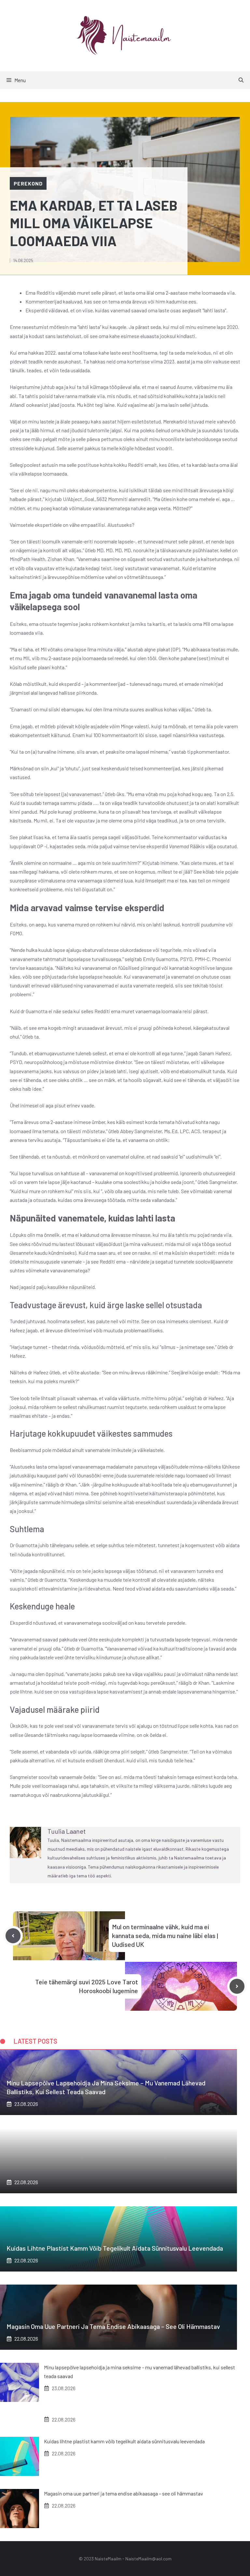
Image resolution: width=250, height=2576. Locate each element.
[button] (241, 80)
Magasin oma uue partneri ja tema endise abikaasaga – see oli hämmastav (113, 2326)
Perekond (28, 183)
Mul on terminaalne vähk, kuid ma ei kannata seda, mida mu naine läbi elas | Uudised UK (165, 1935)
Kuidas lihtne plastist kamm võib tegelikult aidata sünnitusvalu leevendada (115, 2248)
